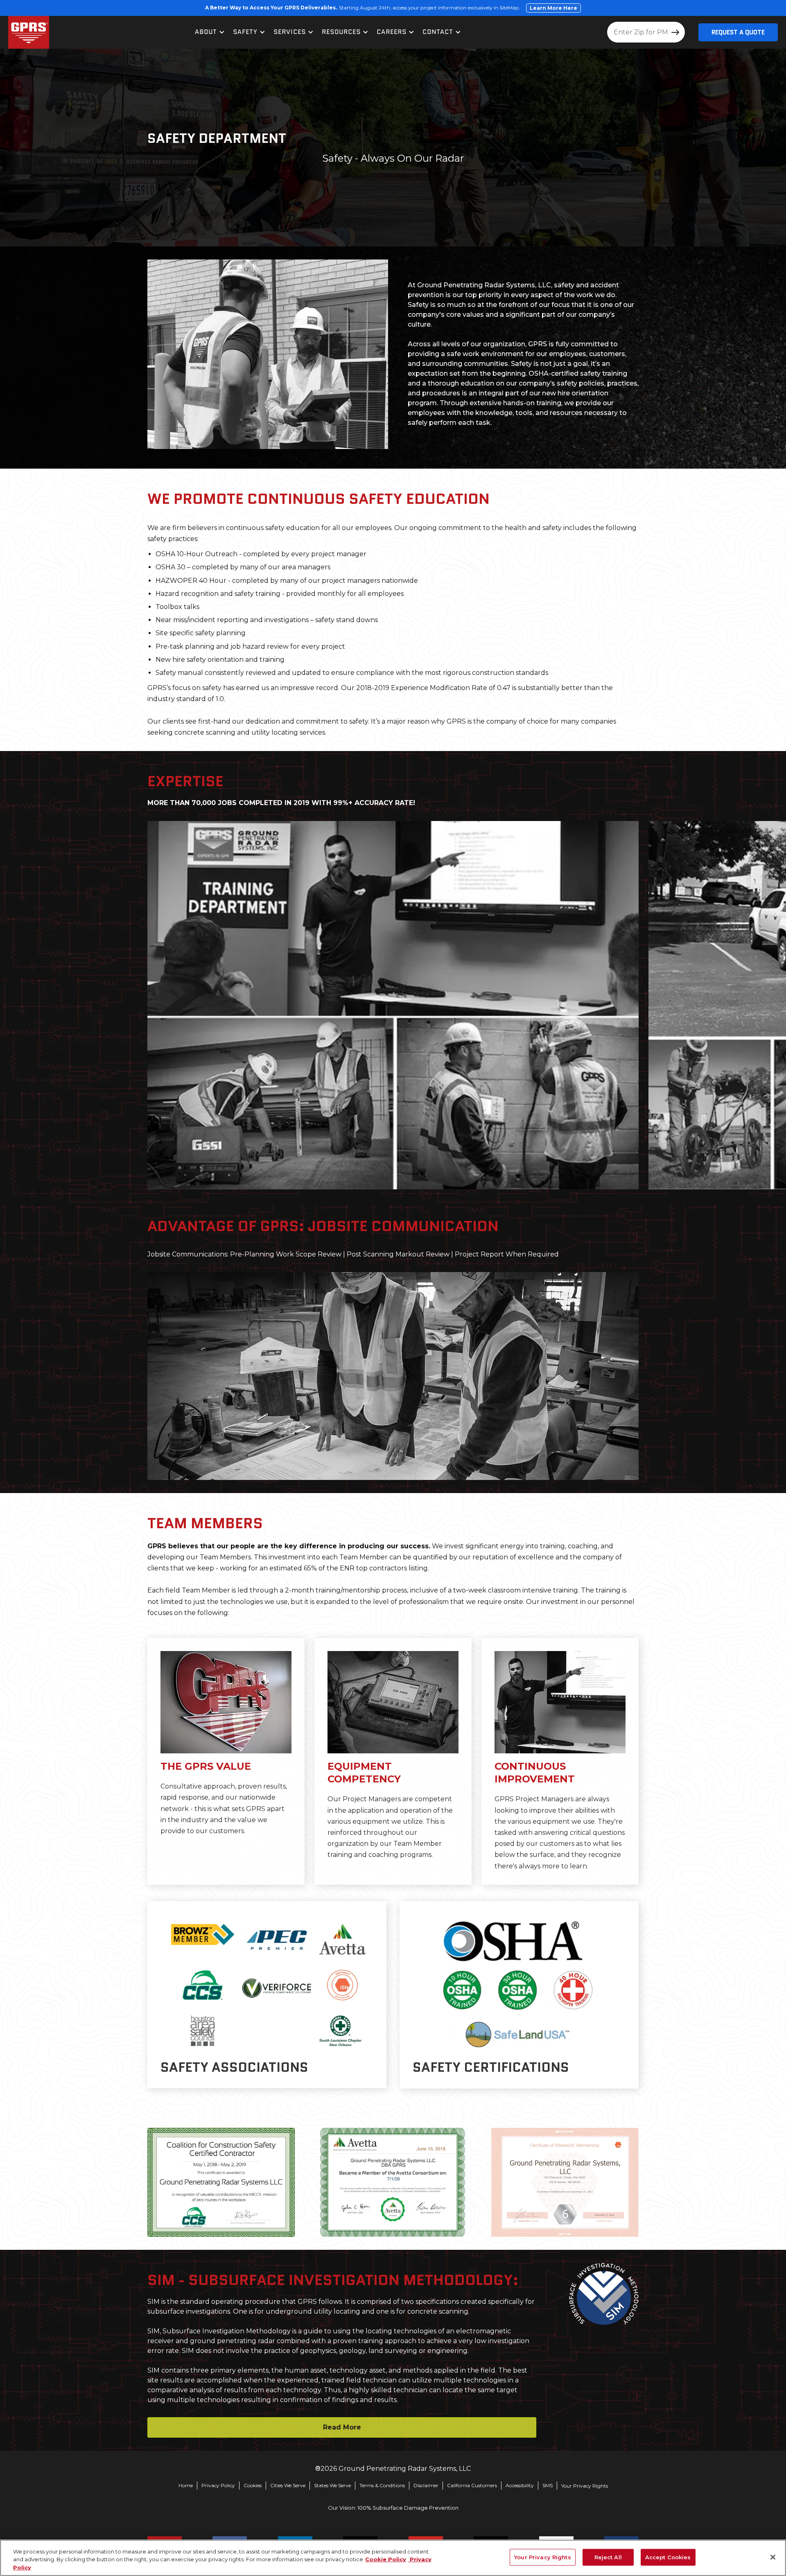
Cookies (253, 2485)
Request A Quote (738, 32)
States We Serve (332, 2485)
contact (438, 32)
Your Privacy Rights (585, 2486)
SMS (548, 2485)
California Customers (472, 2485)
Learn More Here (553, 8)
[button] (210, 32)
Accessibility (520, 2485)
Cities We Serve (288, 2485)
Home (186, 2485)
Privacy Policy (218, 2485)
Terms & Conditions (382, 2485)
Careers (392, 32)
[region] (393, 2558)
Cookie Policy (386, 2560)
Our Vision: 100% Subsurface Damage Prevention (393, 2508)
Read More (342, 2427)
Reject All (608, 2557)
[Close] (773, 2557)
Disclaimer (426, 2485)
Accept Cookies (668, 2557)
